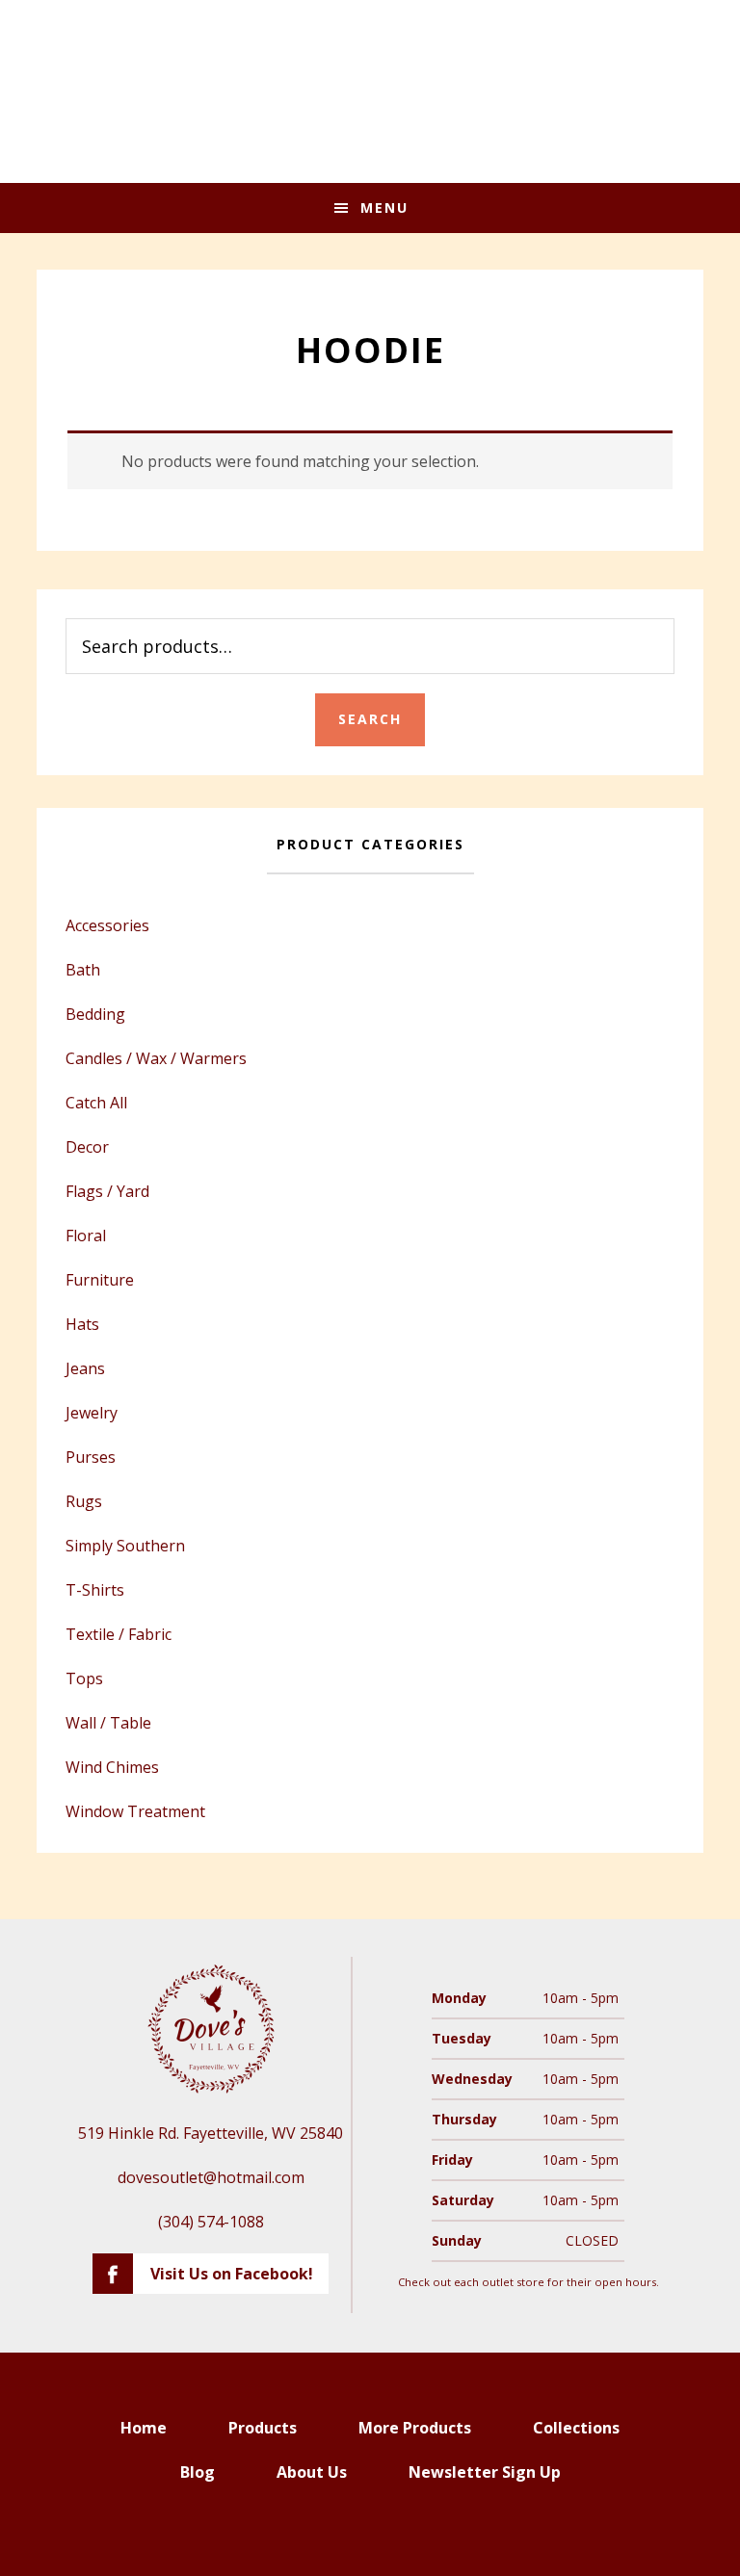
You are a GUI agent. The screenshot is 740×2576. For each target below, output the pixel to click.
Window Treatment (135, 1811)
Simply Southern (125, 1546)
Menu (384, 208)
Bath (83, 970)
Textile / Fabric (119, 1634)
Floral (86, 1236)
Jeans (85, 1368)
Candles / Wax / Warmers (156, 1058)
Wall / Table (108, 1723)
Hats (82, 1324)
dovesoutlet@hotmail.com (211, 2177)
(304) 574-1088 (211, 2222)
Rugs (84, 1501)
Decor (87, 1147)
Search (370, 719)
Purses (91, 1457)
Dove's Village (370, 91)
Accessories (107, 925)
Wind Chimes (112, 1767)
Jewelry (92, 1413)
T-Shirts (95, 1590)
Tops (84, 1678)
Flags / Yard (107, 1191)
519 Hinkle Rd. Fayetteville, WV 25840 (211, 2133)
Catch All (96, 1103)
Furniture (100, 1280)
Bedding (95, 1014)
